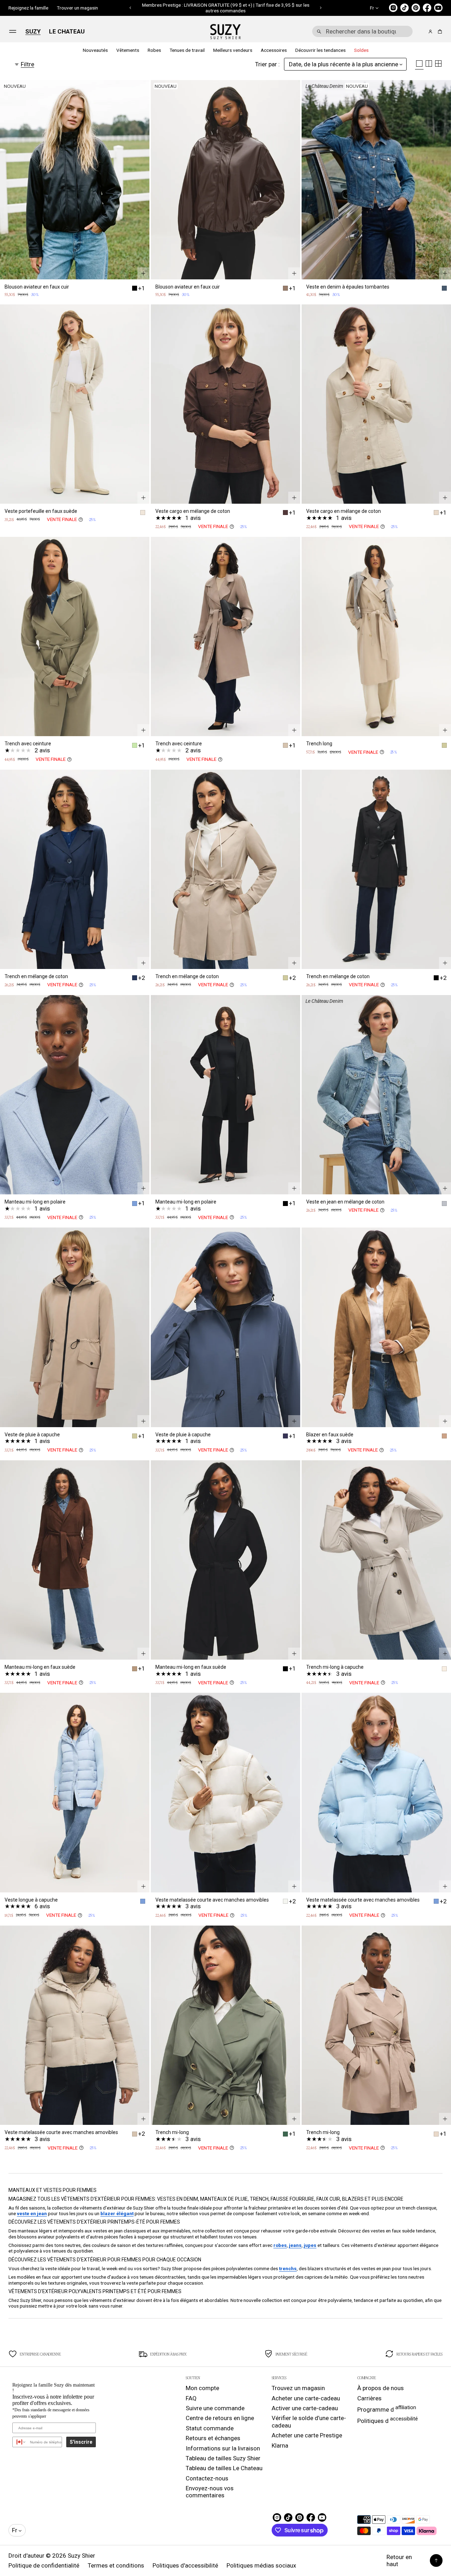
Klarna (280, 2445)
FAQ (191, 2398)
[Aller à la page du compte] (430, 32)
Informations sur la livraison (223, 2448)
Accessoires (274, 50)
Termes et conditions (116, 2565)
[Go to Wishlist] (421, 32)
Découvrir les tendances (320, 50)
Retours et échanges (213, 2438)
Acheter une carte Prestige (307, 2435)
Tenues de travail (187, 50)
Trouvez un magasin (298, 2388)
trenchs (288, 2268)
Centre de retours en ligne (220, 2418)
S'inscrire (81, 2442)
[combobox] (362, 31)
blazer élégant (117, 2213)
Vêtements (128, 50)
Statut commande (210, 2428)
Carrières (369, 2398)
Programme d (387, 2409)
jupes (310, 2245)
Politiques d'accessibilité (185, 2565)
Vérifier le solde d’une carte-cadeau (309, 2422)
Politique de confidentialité (44, 2565)
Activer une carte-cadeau (305, 2408)
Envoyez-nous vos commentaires (210, 2492)
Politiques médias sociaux (261, 2565)
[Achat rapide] (143, 273)
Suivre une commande (215, 2408)
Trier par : (267, 64)
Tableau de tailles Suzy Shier (223, 2458)
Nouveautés (95, 50)
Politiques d (388, 2420)
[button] (131, 8)
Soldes (361, 50)
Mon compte (202, 2388)
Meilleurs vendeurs (233, 50)
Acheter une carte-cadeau (306, 2398)
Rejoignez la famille (28, 8)
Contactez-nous (207, 2478)
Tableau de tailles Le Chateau (224, 2468)
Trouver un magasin (77, 8)
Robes (154, 50)
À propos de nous (381, 2388)
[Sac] (439, 32)
